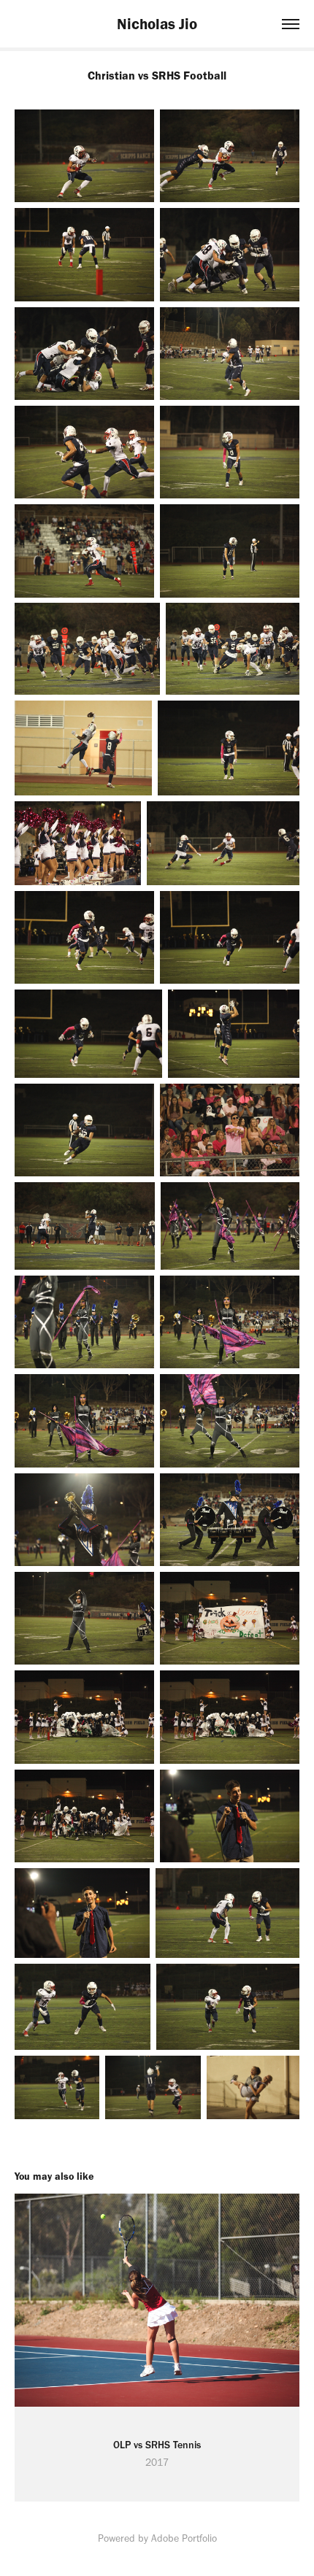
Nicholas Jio (157, 24)
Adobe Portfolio (184, 2538)
